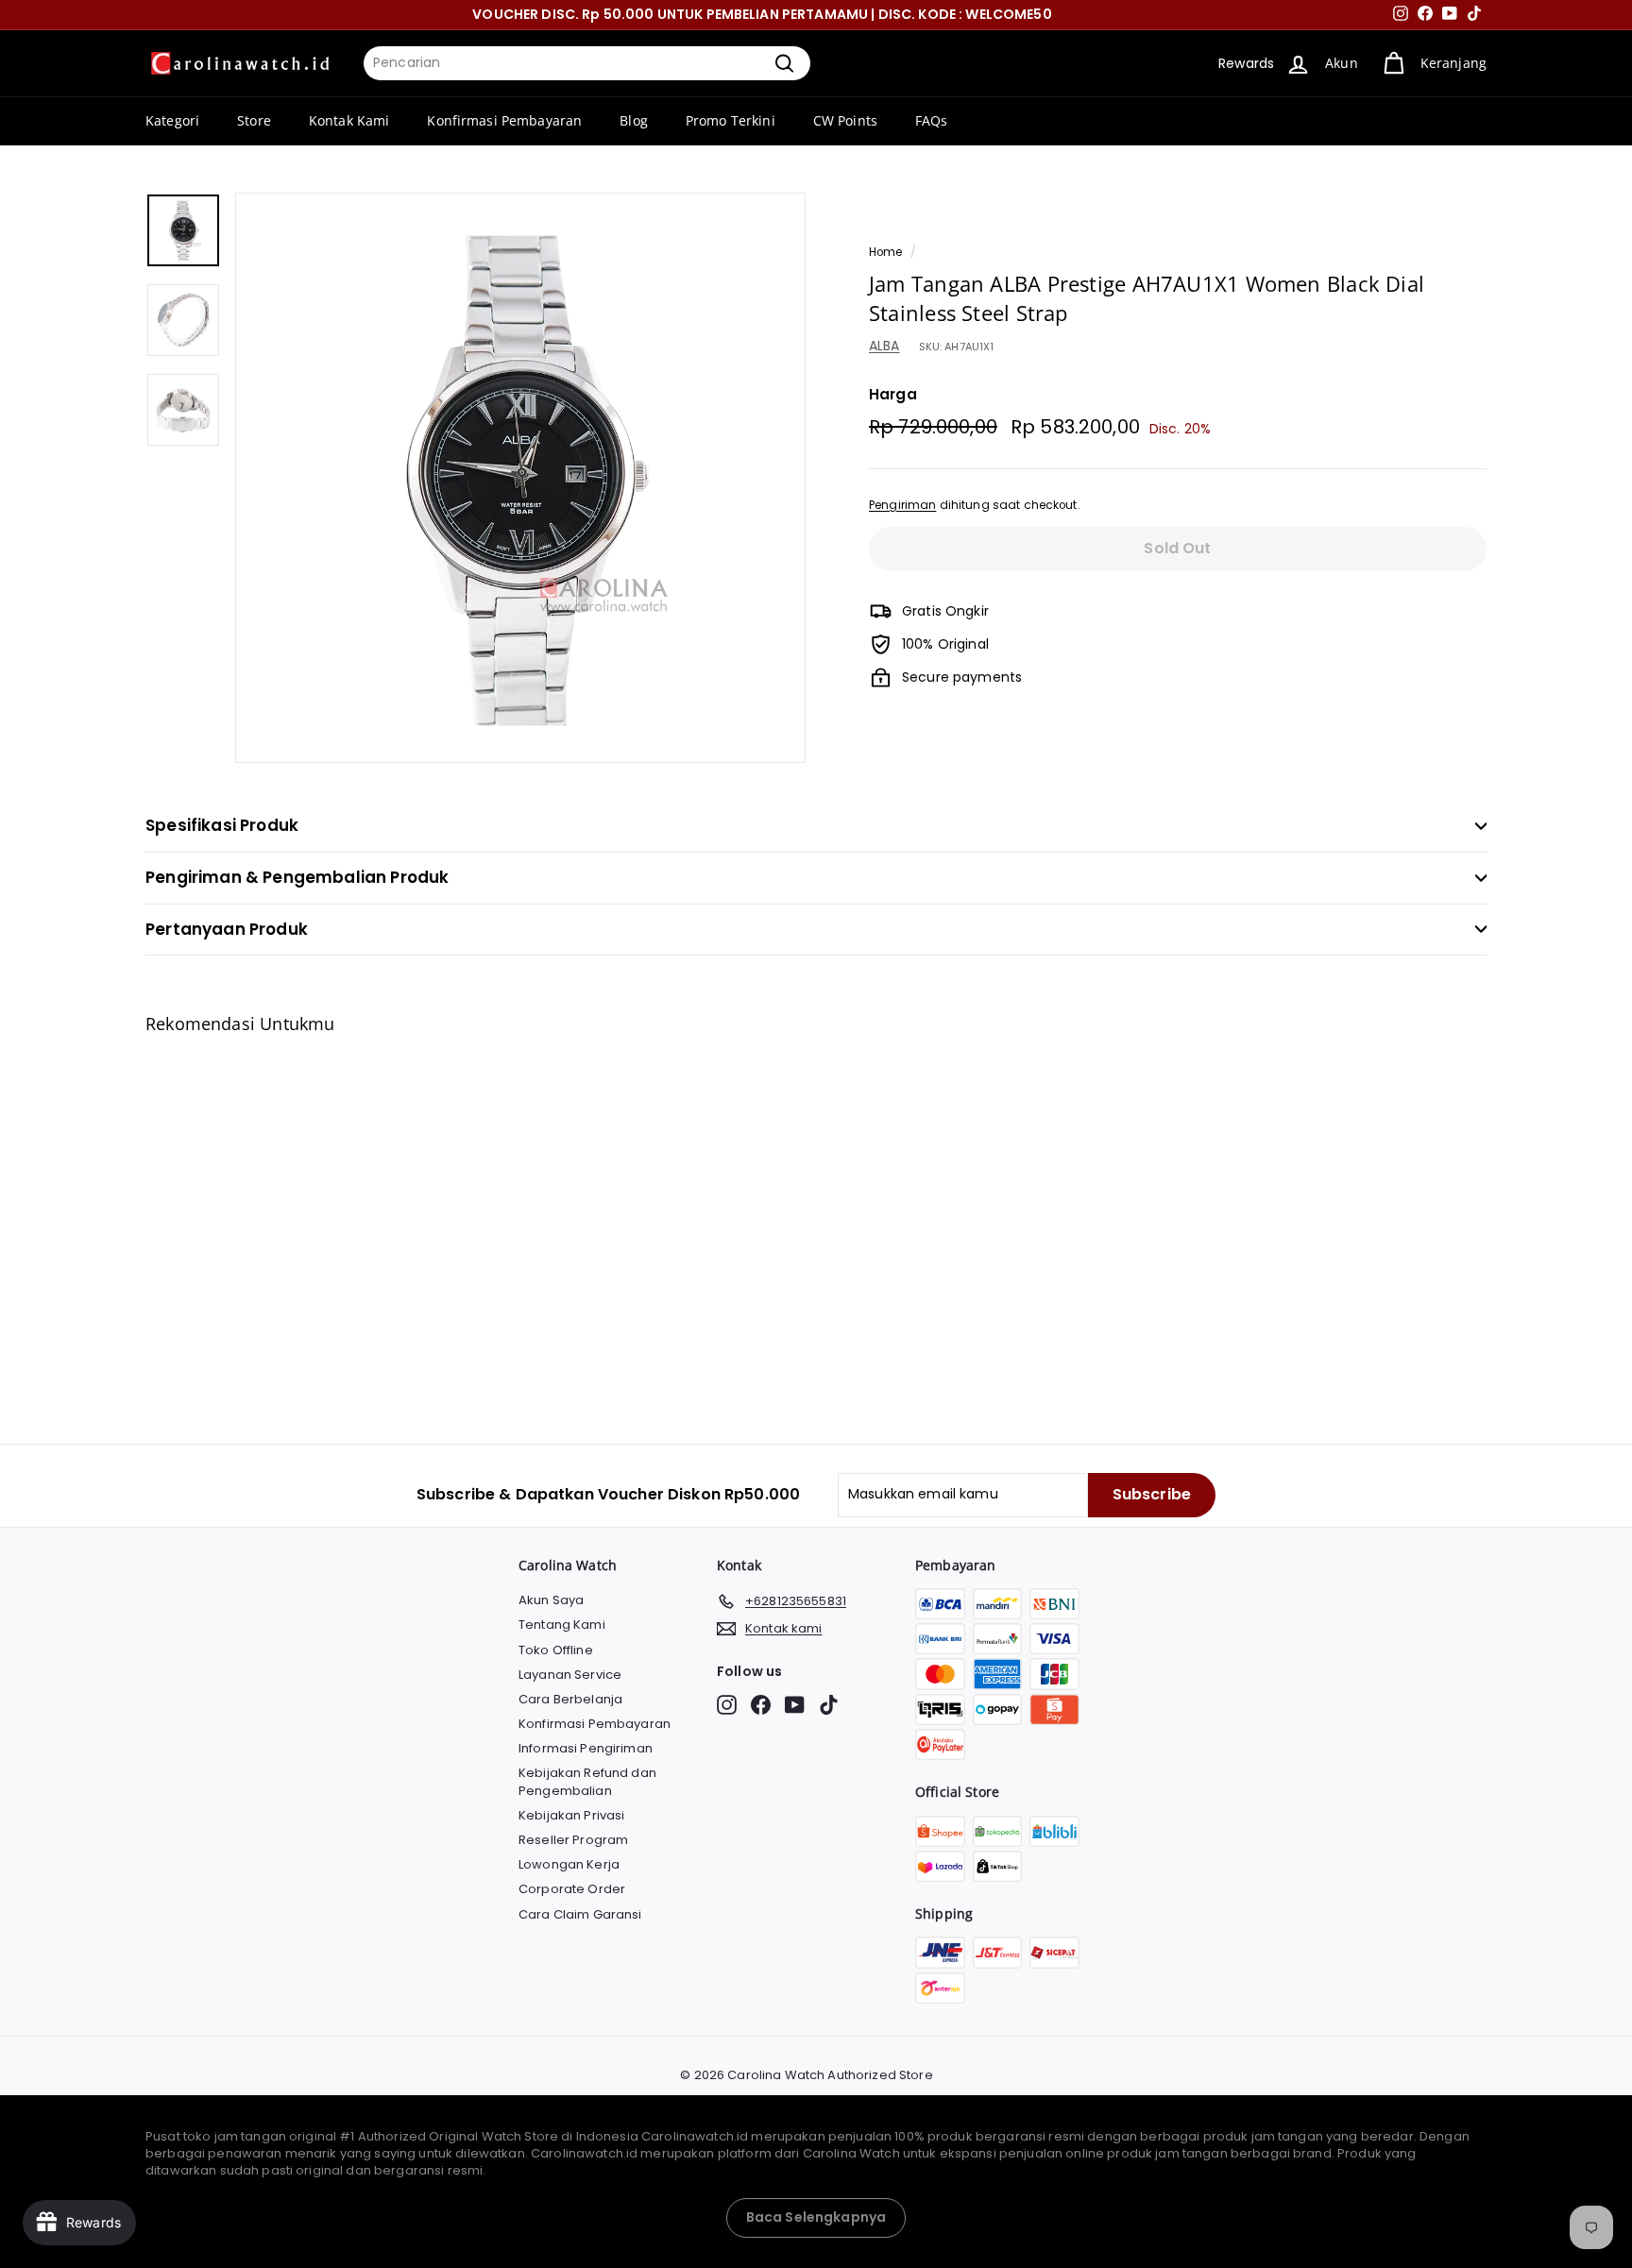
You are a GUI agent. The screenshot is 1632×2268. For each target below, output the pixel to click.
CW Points (845, 120)
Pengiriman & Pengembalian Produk (297, 877)
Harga (893, 394)
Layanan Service (570, 1675)
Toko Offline (556, 1650)
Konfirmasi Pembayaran (504, 120)
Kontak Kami (349, 120)
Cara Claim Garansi (580, 1914)
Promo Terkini (731, 120)
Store (254, 120)
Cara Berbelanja (570, 1699)
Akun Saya (551, 1600)
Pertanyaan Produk (227, 929)
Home (886, 252)
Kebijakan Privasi (571, 1815)
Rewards (1246, 63)
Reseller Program (573, 1840)
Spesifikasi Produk (222, 825)
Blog (634, 120)
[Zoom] (520, 478)
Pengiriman (902, 505)
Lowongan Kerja (569, 1864)
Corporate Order (572, 1889)
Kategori (172, 120)
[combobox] (587, 63)
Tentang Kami (562, 1625)
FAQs (932, 120)
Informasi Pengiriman (586, 1748)
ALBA (884, 347)
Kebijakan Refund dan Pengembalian (587, 1781)
